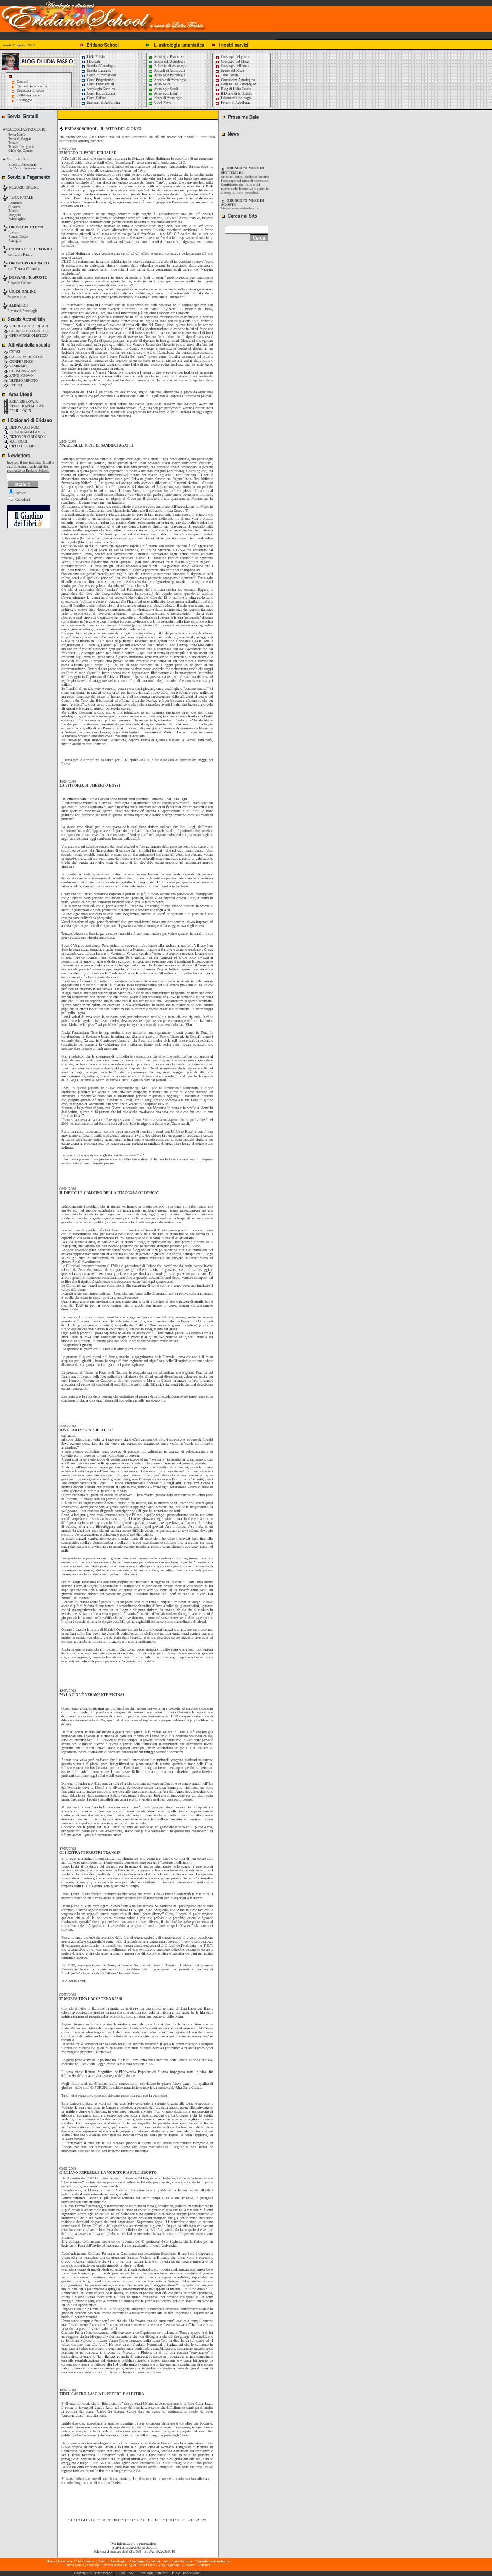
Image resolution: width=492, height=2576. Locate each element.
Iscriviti (21, 493)
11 (122, 2520)
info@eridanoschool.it (141, 2547)
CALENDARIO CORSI (26, 357)
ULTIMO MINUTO (23, 381)
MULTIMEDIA (17, 159)
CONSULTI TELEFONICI (30, 249)
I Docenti (93, 61)
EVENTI (15, 385)
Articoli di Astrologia (169, 70)
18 (170, 2520)
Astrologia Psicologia (169, 75)
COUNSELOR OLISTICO (28, 331)
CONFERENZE (21, 361)
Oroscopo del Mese (234, 61)
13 (136, 2520)
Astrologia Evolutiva (169, 57)
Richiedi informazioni (32, 86)
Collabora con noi (30, 95)
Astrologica (162, 84)
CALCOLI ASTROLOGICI (26, 129)
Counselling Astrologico (238, 84)
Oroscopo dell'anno (235, 66)
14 (143, 2520)
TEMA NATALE (21, 197)
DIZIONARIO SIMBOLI (27, 437)
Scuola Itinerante (98, 70)
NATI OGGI (18, 441)
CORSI (14, 352)
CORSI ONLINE (23, 291)
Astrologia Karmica (100, 89)
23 (204, 2520)
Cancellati (22, 499)
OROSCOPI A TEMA (26, 227)
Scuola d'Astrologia (100, 66)
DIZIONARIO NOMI (24, 427)
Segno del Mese (232, 70)
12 (129, 2520)
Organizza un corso (30, 90)
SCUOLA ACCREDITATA (28, 326)
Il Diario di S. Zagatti (236, 93)
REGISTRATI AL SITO (26, 406)
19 (177, 2520)
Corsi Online (96, 98)
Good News (162, 102)
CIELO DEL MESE (23, 446)
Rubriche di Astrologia (170, 66)
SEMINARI (17, 366)
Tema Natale (229, 75)
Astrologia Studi (166, 89)
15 (149, 2520)
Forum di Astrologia (235, 102)
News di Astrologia (167, 98)
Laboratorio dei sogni (236, 98)
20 (184, 2520)
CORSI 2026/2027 (23, 371)
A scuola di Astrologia (169, 80)
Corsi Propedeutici (100, 80)
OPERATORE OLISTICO (28, 336)
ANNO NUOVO (21, 375)
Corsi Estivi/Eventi (100, 93)
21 (191, 2520)
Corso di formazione (101, 75)
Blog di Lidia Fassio (235, 89)
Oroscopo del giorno (235, 57)
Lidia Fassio (95, 57)
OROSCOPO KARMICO (29, 263)
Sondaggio (24, 100)
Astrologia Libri (165, 93)
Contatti (23, 82)
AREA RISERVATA (23, 401)
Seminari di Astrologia (103, 102)
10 (115, 2520)
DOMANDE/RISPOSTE (28, 277)
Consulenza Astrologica (237, 80)
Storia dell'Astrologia (169, 61)
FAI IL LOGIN (20, 411)
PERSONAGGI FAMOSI (27, 432)
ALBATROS (19, 305)
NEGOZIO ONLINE (23, 187)
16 (156, 2520)
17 (163, 2520)
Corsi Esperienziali (100, 84)
